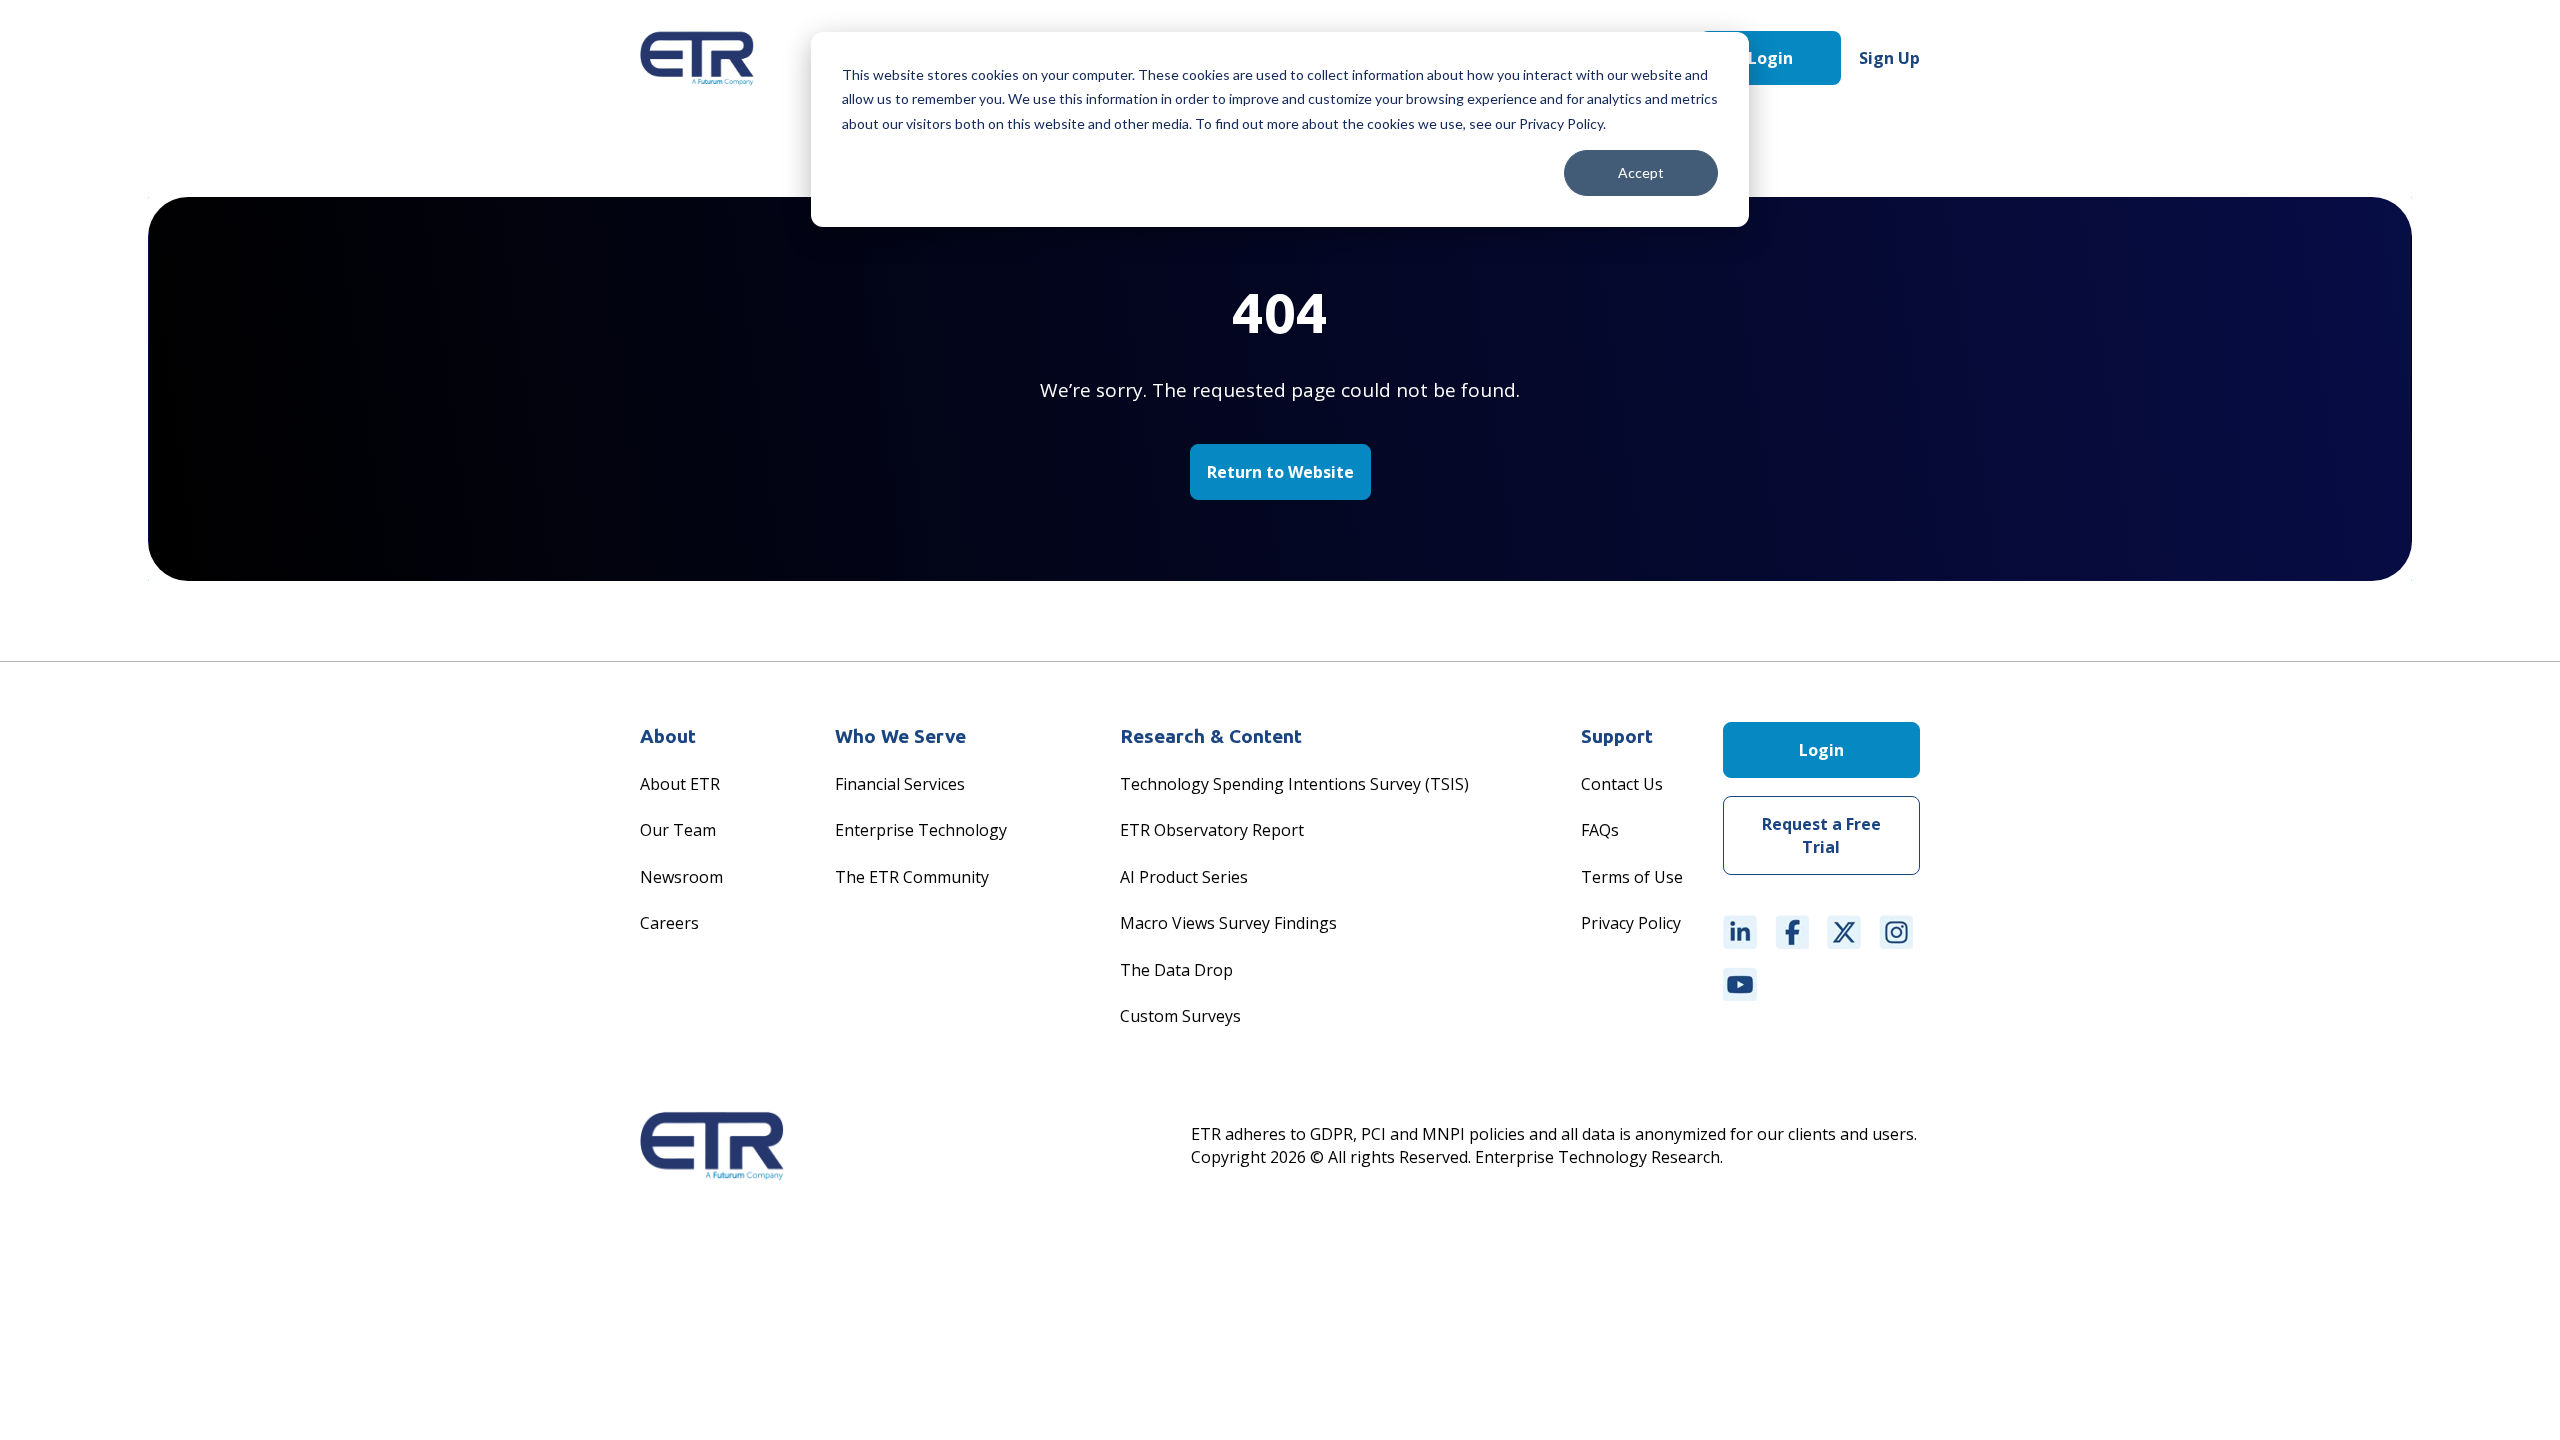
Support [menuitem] (1617, 736)
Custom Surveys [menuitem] (1180, 1016)
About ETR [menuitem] (680, 784)
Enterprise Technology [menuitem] (921, 830)
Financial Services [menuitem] (900, 784)
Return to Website (1280, 472)
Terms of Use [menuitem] (1632, 877)
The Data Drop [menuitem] (1176, 970)
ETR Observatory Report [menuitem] (1212, 830)
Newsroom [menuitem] (681, 877)
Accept (1641, 172)
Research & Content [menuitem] (1211, 736)
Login (1770, 58)
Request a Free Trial (1821, 835)
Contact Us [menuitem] (1622, 784)
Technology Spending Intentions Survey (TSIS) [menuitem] (1294, 784)
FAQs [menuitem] (1600, 830)
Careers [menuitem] (669, 923)
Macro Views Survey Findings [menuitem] (1228, 923)
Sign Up (1889, 58)
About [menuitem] (668, 736)
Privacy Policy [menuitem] (1631, 923)
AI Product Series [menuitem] (1184, 877)
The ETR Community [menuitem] (912, 877)
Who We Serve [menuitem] (900, 736)
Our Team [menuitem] (678, 830)
